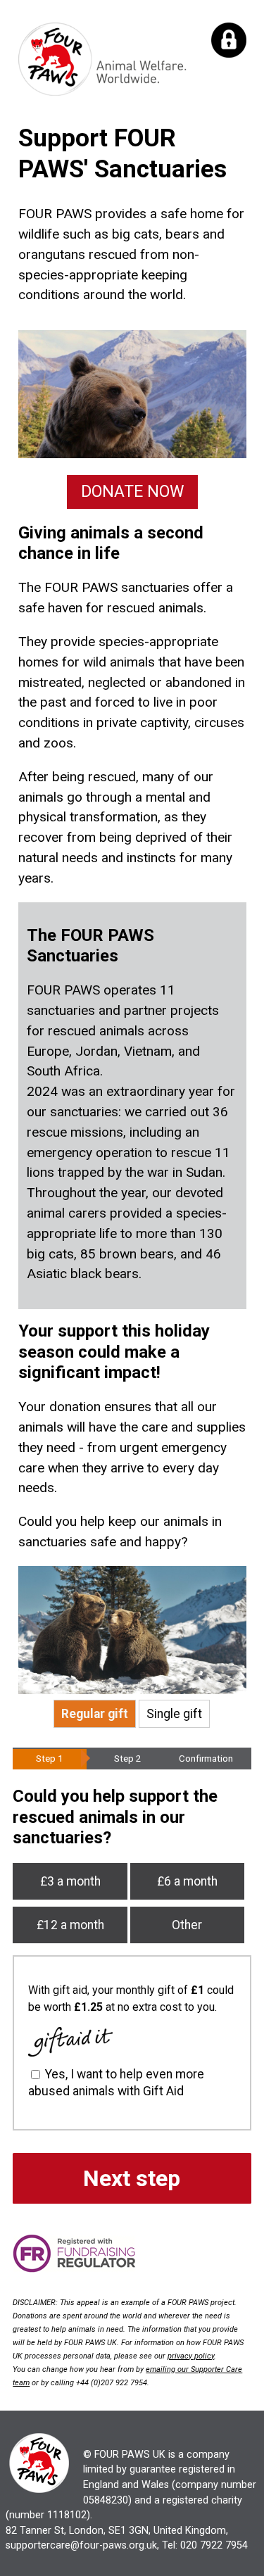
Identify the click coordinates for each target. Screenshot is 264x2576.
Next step (132, 2178)
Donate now (132, 492)
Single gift (174, 1714)
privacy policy (191, 2356)
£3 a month (70, 1881)
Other (187, 1925)
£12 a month (70, 1925)
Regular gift (95, 1714)
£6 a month (187, 1881)
